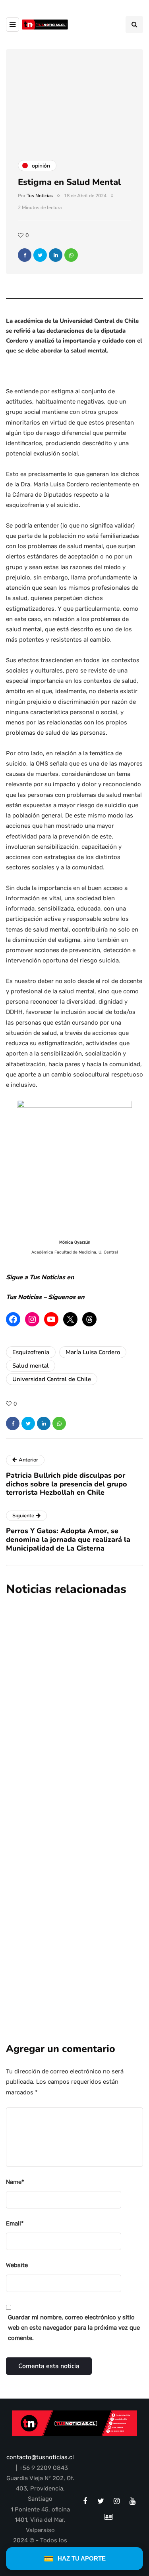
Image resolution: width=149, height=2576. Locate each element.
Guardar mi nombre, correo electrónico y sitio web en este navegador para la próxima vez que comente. (74, 2328)
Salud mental (31, 1366)
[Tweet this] (40, 255)
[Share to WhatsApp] (71, 255)
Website (17, 2265)
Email (15, 2224)
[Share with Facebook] (25, 255)
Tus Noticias (40, 196)
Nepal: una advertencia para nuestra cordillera (64, 1676)
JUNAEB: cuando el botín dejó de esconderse (73, 1917)
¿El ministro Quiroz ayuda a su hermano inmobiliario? (69, 1797)
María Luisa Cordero (93, 1352)
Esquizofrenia (31, 1352)
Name (15, 2182)
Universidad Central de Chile (52, 1379)
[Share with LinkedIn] (56, 255)
